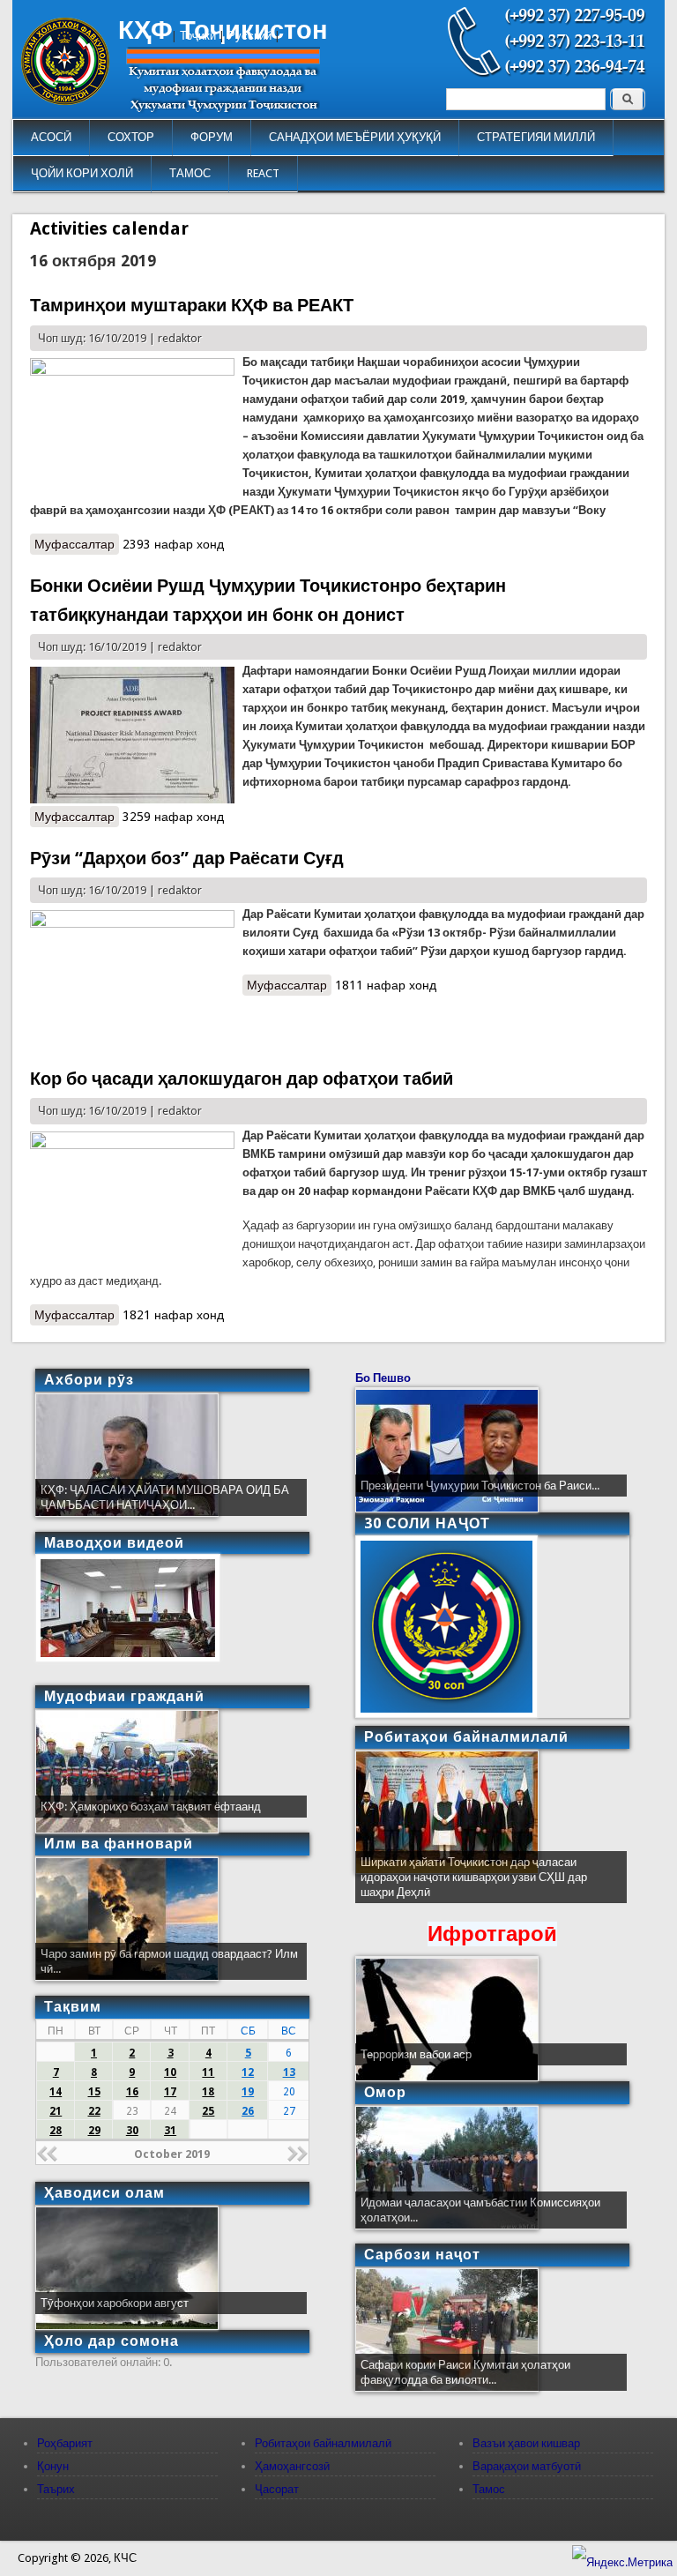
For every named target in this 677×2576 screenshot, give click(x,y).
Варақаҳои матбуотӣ (527, 2466)
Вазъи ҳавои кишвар (526, 2443)
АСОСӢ (51, 137)
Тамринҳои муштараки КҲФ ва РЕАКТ (192, 305)
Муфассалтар (77, 544)
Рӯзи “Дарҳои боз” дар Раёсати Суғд (187, 858)
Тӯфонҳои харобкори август (115, 2303)
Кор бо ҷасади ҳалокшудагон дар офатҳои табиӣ (242, 1079)
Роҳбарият (65, 2443)
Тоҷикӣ (198, 36)
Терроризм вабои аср (416, 2054)
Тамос (489, 2489)
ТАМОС (190, 173)
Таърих (56, 2489)
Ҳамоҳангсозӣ (292, 2466)
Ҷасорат (277, 2489)
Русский (249, 36)
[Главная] (65, 101)
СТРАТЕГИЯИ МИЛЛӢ (536, 137)
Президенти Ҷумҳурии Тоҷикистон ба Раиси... (480, 1486)
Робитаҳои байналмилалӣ (323, 2443)
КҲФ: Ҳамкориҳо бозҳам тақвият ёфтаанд (151, 1807)
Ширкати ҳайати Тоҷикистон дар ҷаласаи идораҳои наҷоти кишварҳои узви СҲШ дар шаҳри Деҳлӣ (474, 1877)
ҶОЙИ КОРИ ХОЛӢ (82, 173)
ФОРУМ (212, 137)
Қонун (53, 2466)
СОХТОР (131, 137)
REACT (263, 173)
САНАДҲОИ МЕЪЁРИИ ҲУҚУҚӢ (355, 137)
